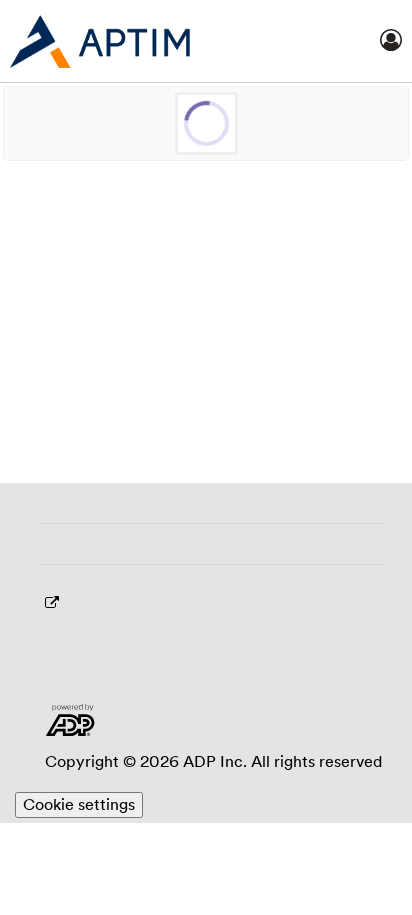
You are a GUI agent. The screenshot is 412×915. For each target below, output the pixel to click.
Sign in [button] (206, 731)
